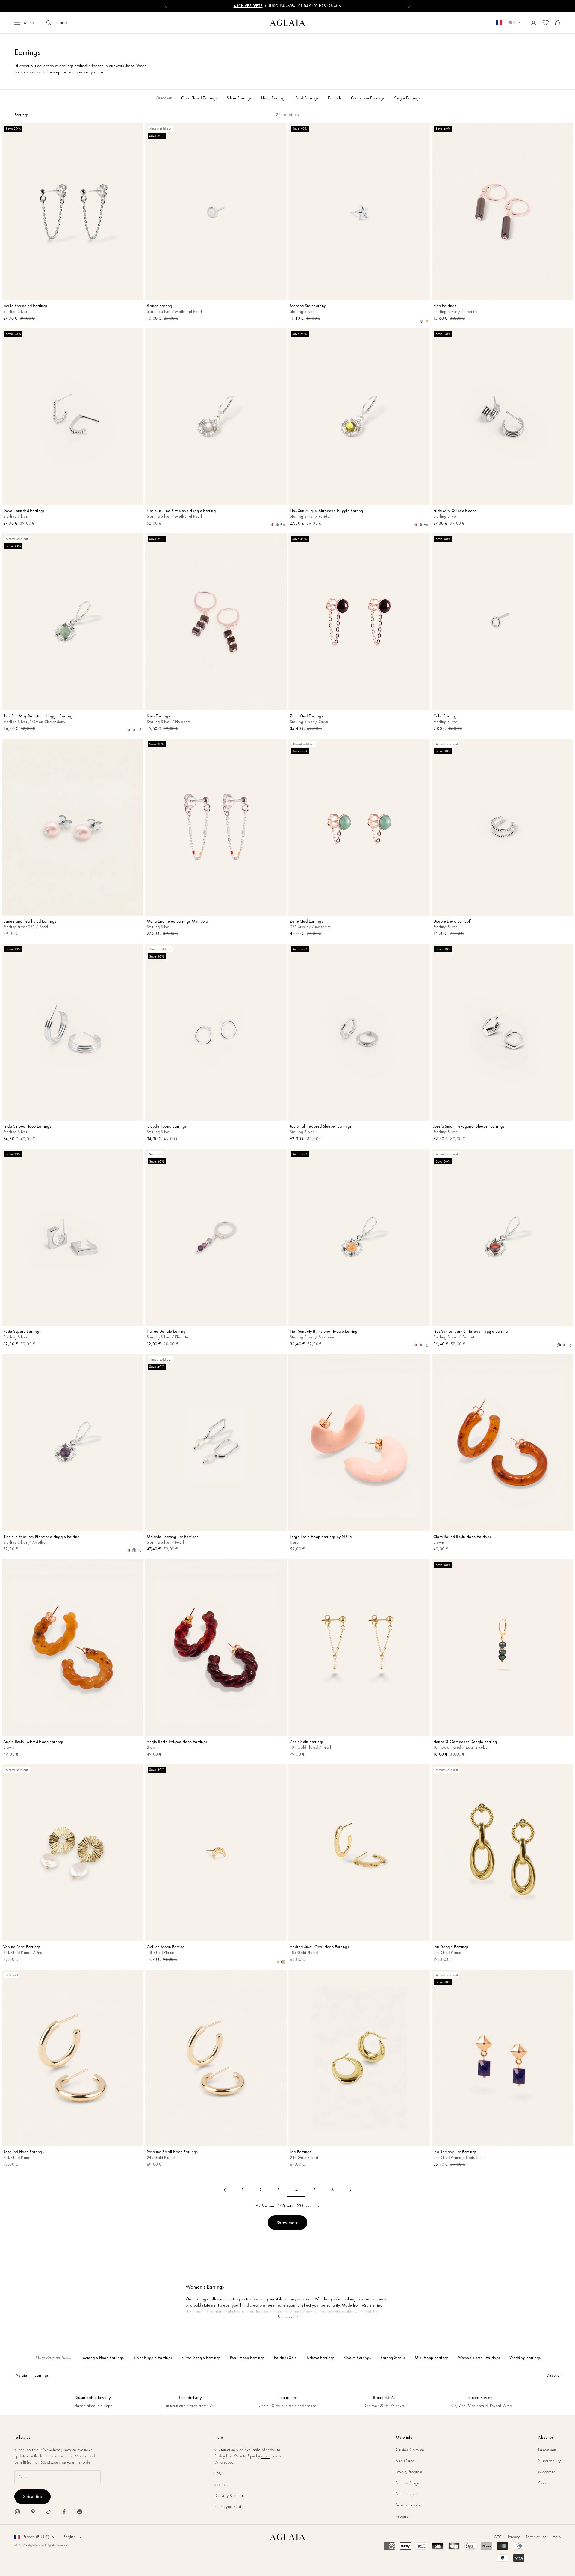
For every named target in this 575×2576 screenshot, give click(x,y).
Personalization (408, 2505)
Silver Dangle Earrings (201, 2358)
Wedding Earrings (525, 2358)
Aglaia (21, 2375)
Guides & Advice (410, 2450)
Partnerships (406, 2494)
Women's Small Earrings (479, 2358)
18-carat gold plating (222, 2311)
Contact (221, 2484)
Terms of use (536, 2537)
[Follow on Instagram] (17, 2512)
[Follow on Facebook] (64, 2512)
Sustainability (549, 2461)
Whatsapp (223, 2462)
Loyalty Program (409, 2472)
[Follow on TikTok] (49, 2512)
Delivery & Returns (230, 2495)
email (266, 2456)
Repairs (402, 2516)
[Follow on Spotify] (80, 2512)
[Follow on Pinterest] (33, 2512)
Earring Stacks (393, 2358)
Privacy (514, 2537)
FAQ (218, 2473)
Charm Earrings (358, 2358)
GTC (498, 2537)
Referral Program (410, 2483)
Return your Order (230, 2506)
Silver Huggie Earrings (153, 2358)
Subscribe (32, 2496)
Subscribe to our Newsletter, (38, 2450)
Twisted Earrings (320, 2358)
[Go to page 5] (350, 2190)
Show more (287, 2223)
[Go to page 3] (225, 2190)
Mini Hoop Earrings (432, 2358)
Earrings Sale (285, 2358)
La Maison (547, 2450)
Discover (554, 2375)
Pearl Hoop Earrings (247, 2358)
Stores (544, 2483)
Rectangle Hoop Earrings (102, 2358)
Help (557, 2537)
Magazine (547, 2472)
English (70, 2537)
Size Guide (405, 2461)
